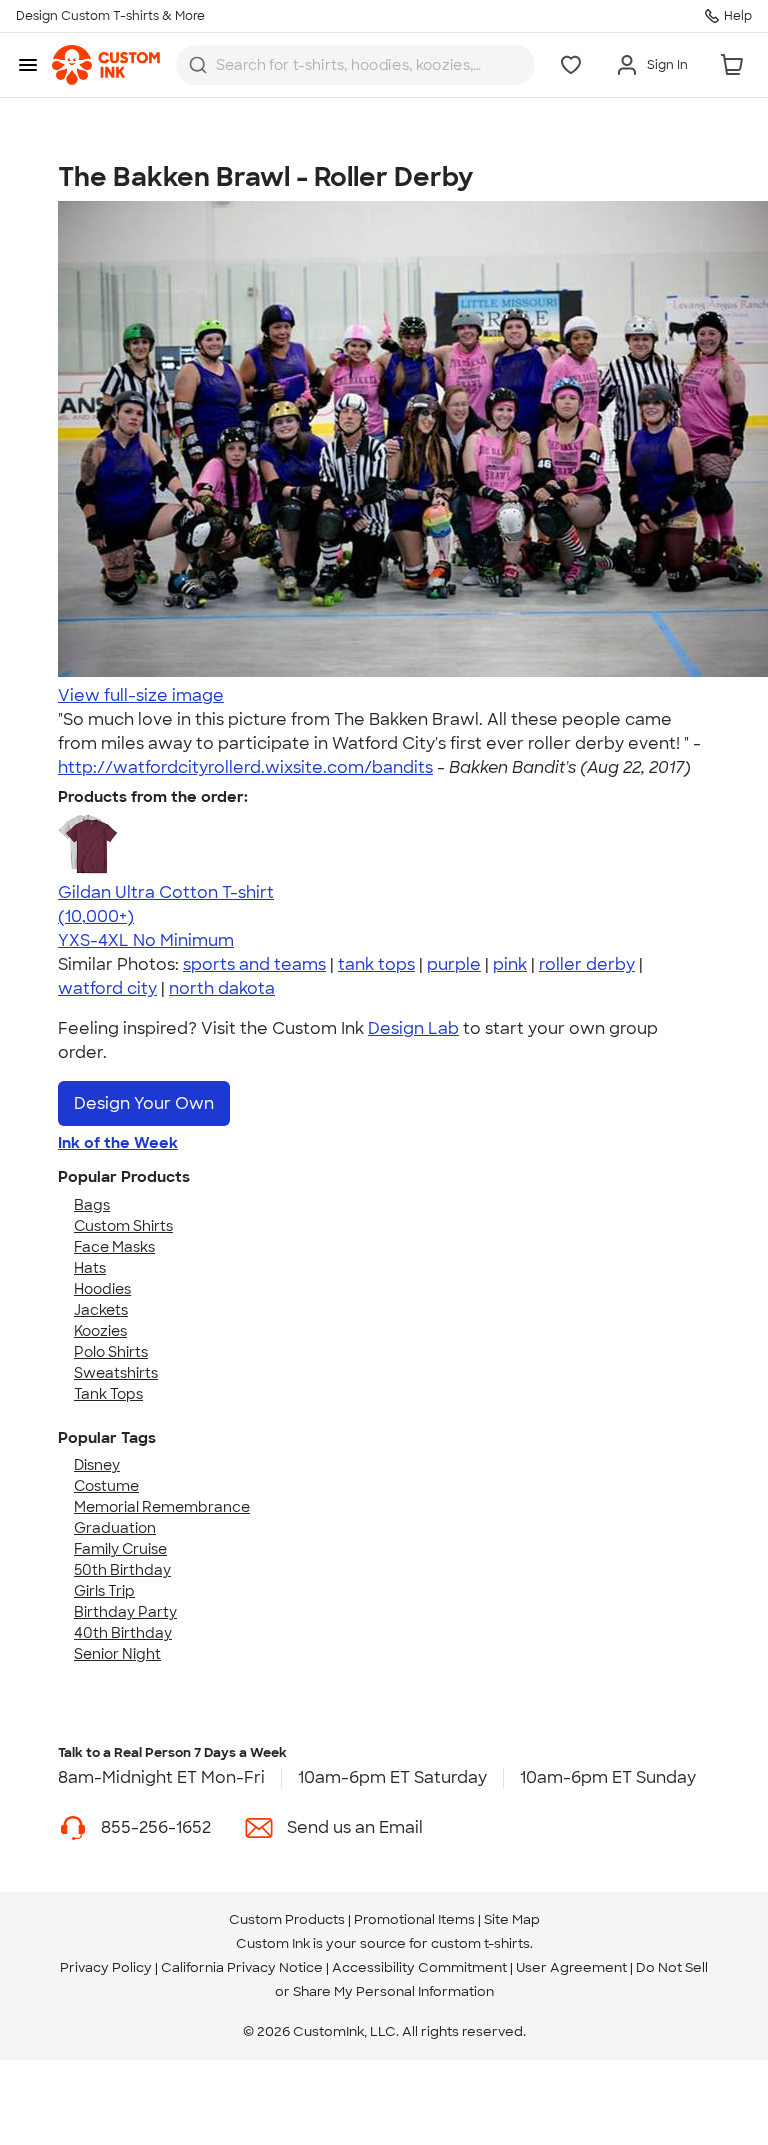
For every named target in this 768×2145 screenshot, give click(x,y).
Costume (106, 1486)
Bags (92, 1205)
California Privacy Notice (242, 1967)
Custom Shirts (123, 1226)
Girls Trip (104, 1591)
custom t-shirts (480, 1943)
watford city (107, 988)
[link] (106, 65)
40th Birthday (123, 1633)
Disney (97, 1465)
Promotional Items (414, 1919)
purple (454, 964)
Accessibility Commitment (419, 1967)
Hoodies (102, 1289)
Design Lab (413, 1028)
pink (510, 964)
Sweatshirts (116, 1373)
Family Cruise (120, 1549)
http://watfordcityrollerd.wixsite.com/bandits (245, 767)
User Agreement (571, 1967)
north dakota (222, 988)
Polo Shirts (111, 1352)
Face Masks (114, 1247)
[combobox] (355, 65)
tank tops (376, 964)
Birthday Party (125, 1612)
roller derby (587, 964)
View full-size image (141, 695)
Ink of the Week (118, 1143)
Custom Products (287, 1919)
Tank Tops (108, 1394)
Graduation (115, 1528)
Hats (90, 1268)
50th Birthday (122, 1570)
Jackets (101, 1310)
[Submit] (198, 65)
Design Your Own (144, 1103)
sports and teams (254, 964)
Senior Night (117, 1654)
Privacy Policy (106, 1967)
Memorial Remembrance (162, 1507)
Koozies (100, 1331)
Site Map (512, 1919)
